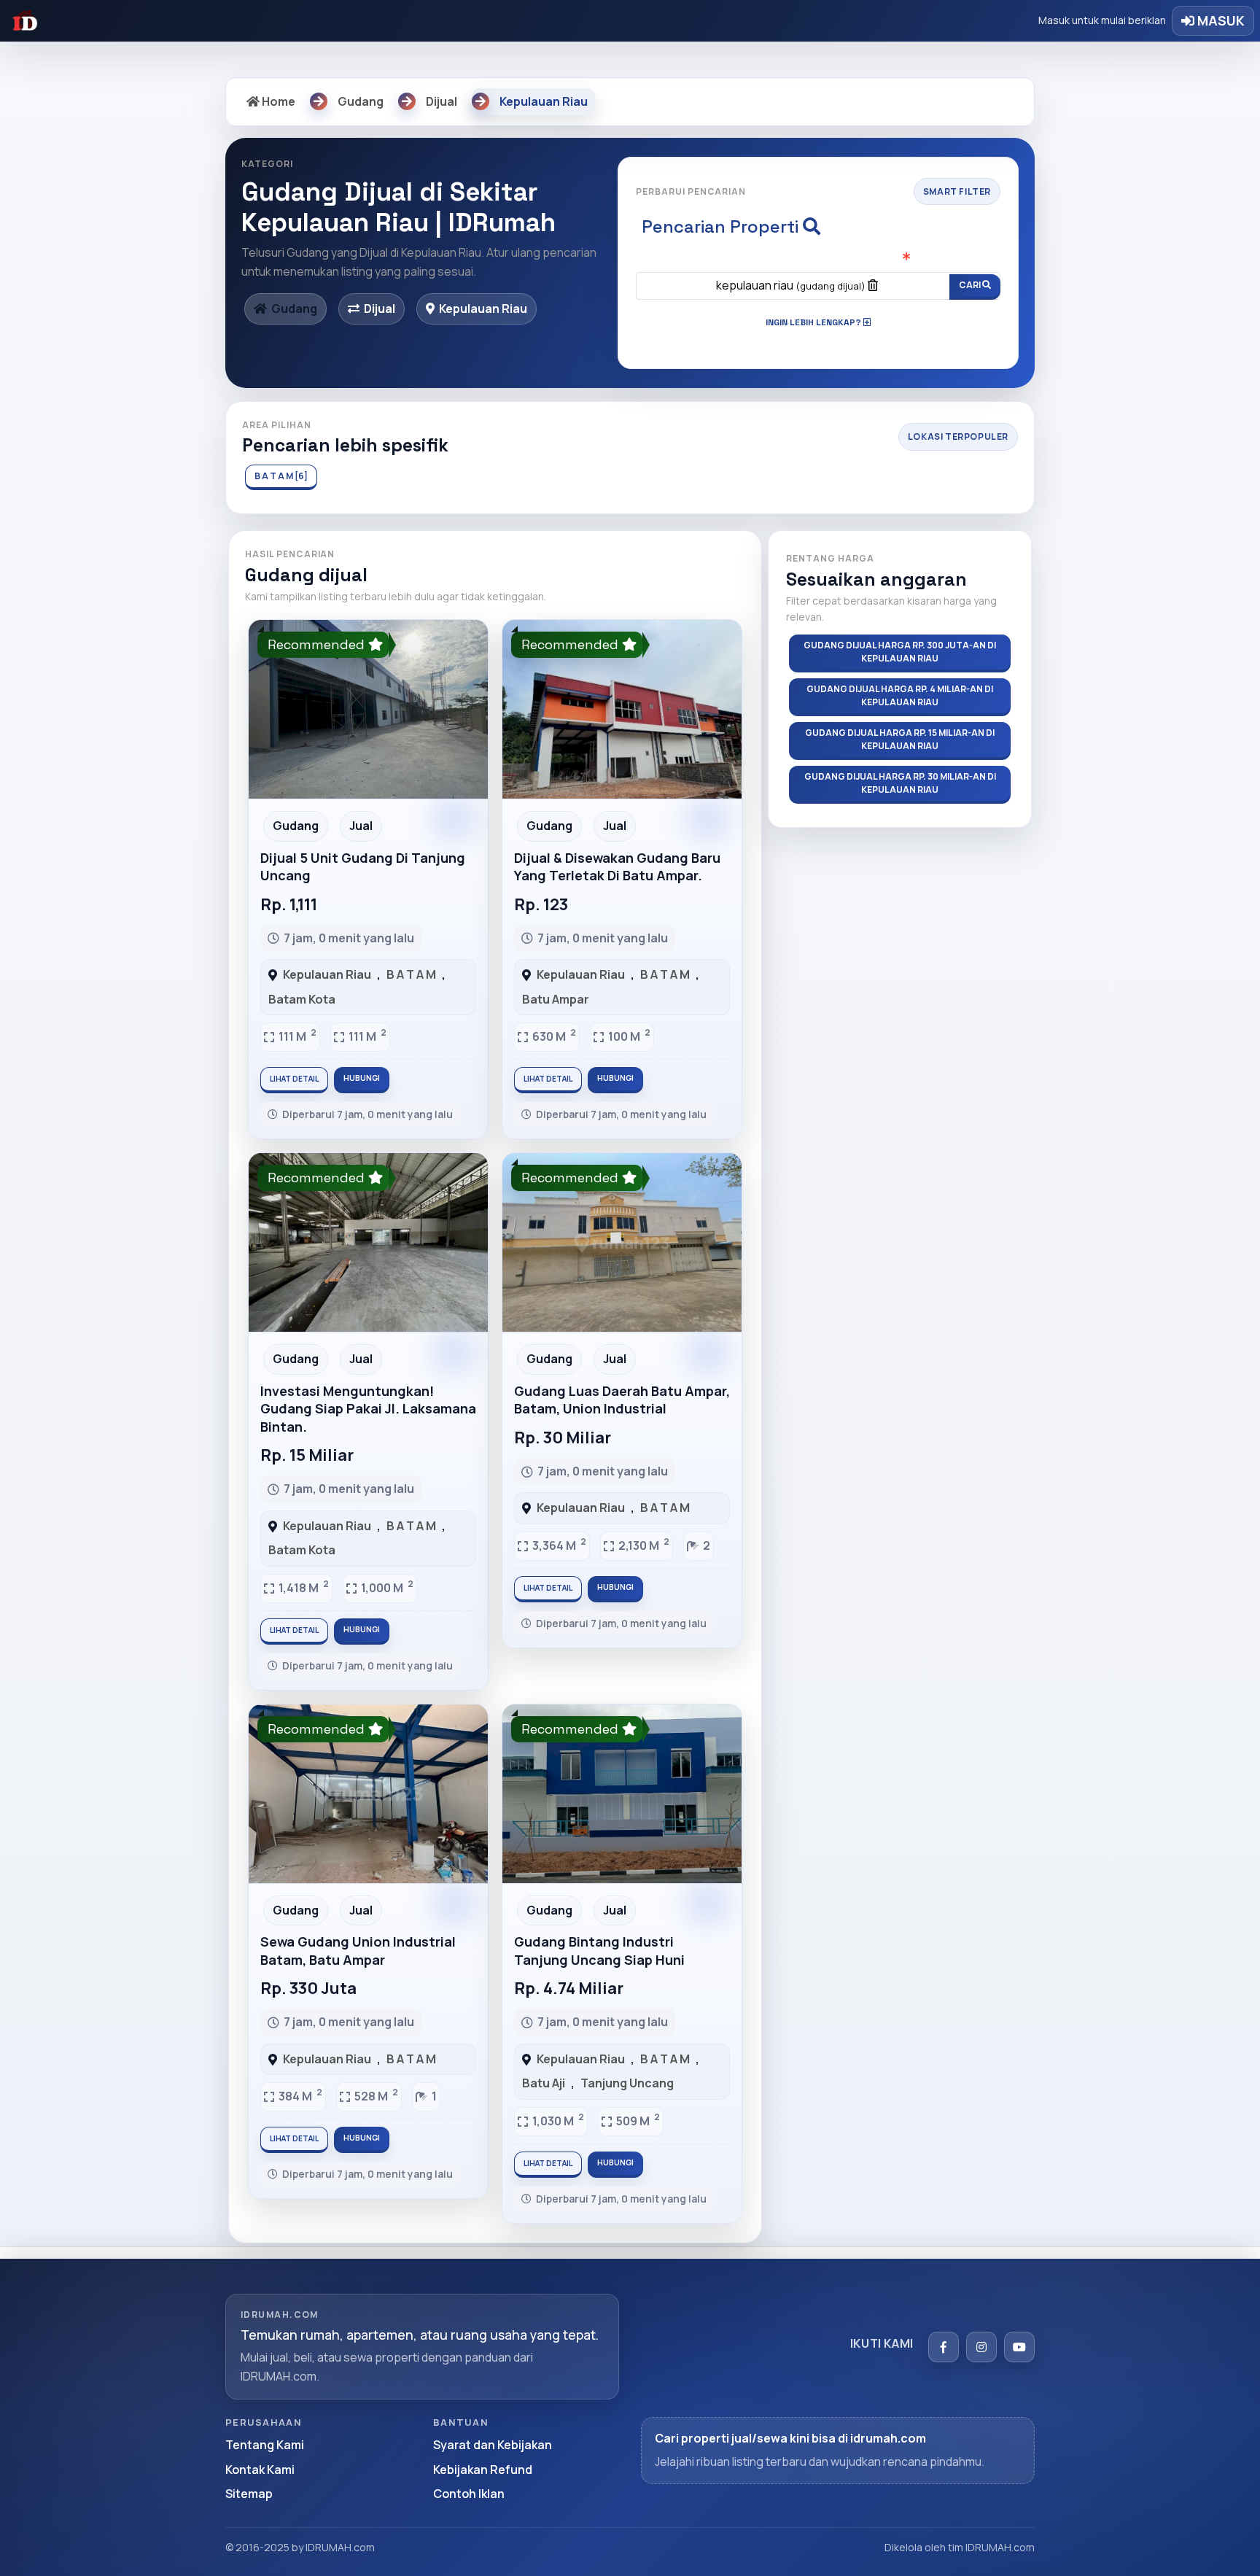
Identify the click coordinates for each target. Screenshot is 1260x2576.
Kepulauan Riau (327, 974)
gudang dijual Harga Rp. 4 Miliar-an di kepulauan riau (900, 695)
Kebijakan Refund (483, 2470)
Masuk (1220, 20)
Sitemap (249, 2494)
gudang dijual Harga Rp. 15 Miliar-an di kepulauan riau (900, 739)
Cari (971, 285)
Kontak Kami (260, 2470)
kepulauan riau (791, 285)
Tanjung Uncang (627, 2083)
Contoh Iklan (469, 2494)
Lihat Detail (294, 1079)
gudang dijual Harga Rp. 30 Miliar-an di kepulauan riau (900, 783)
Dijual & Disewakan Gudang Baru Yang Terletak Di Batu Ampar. (617, 866)
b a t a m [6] (281, 476)
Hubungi (362, 1078)
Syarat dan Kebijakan (493, 2445)
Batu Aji (544, 2083)
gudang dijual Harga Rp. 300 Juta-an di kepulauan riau (900, 652)
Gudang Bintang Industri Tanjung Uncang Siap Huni (599, 1950)
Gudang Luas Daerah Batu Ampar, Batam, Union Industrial (622, 1400)
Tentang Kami (265, 2445)
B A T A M (411, 974)
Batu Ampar (556, 999)
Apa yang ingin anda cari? (818, 258)
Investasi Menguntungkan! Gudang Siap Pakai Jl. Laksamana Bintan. (368, 1409)
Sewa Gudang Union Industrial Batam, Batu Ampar (358, 1950)
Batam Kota (302, 999)
